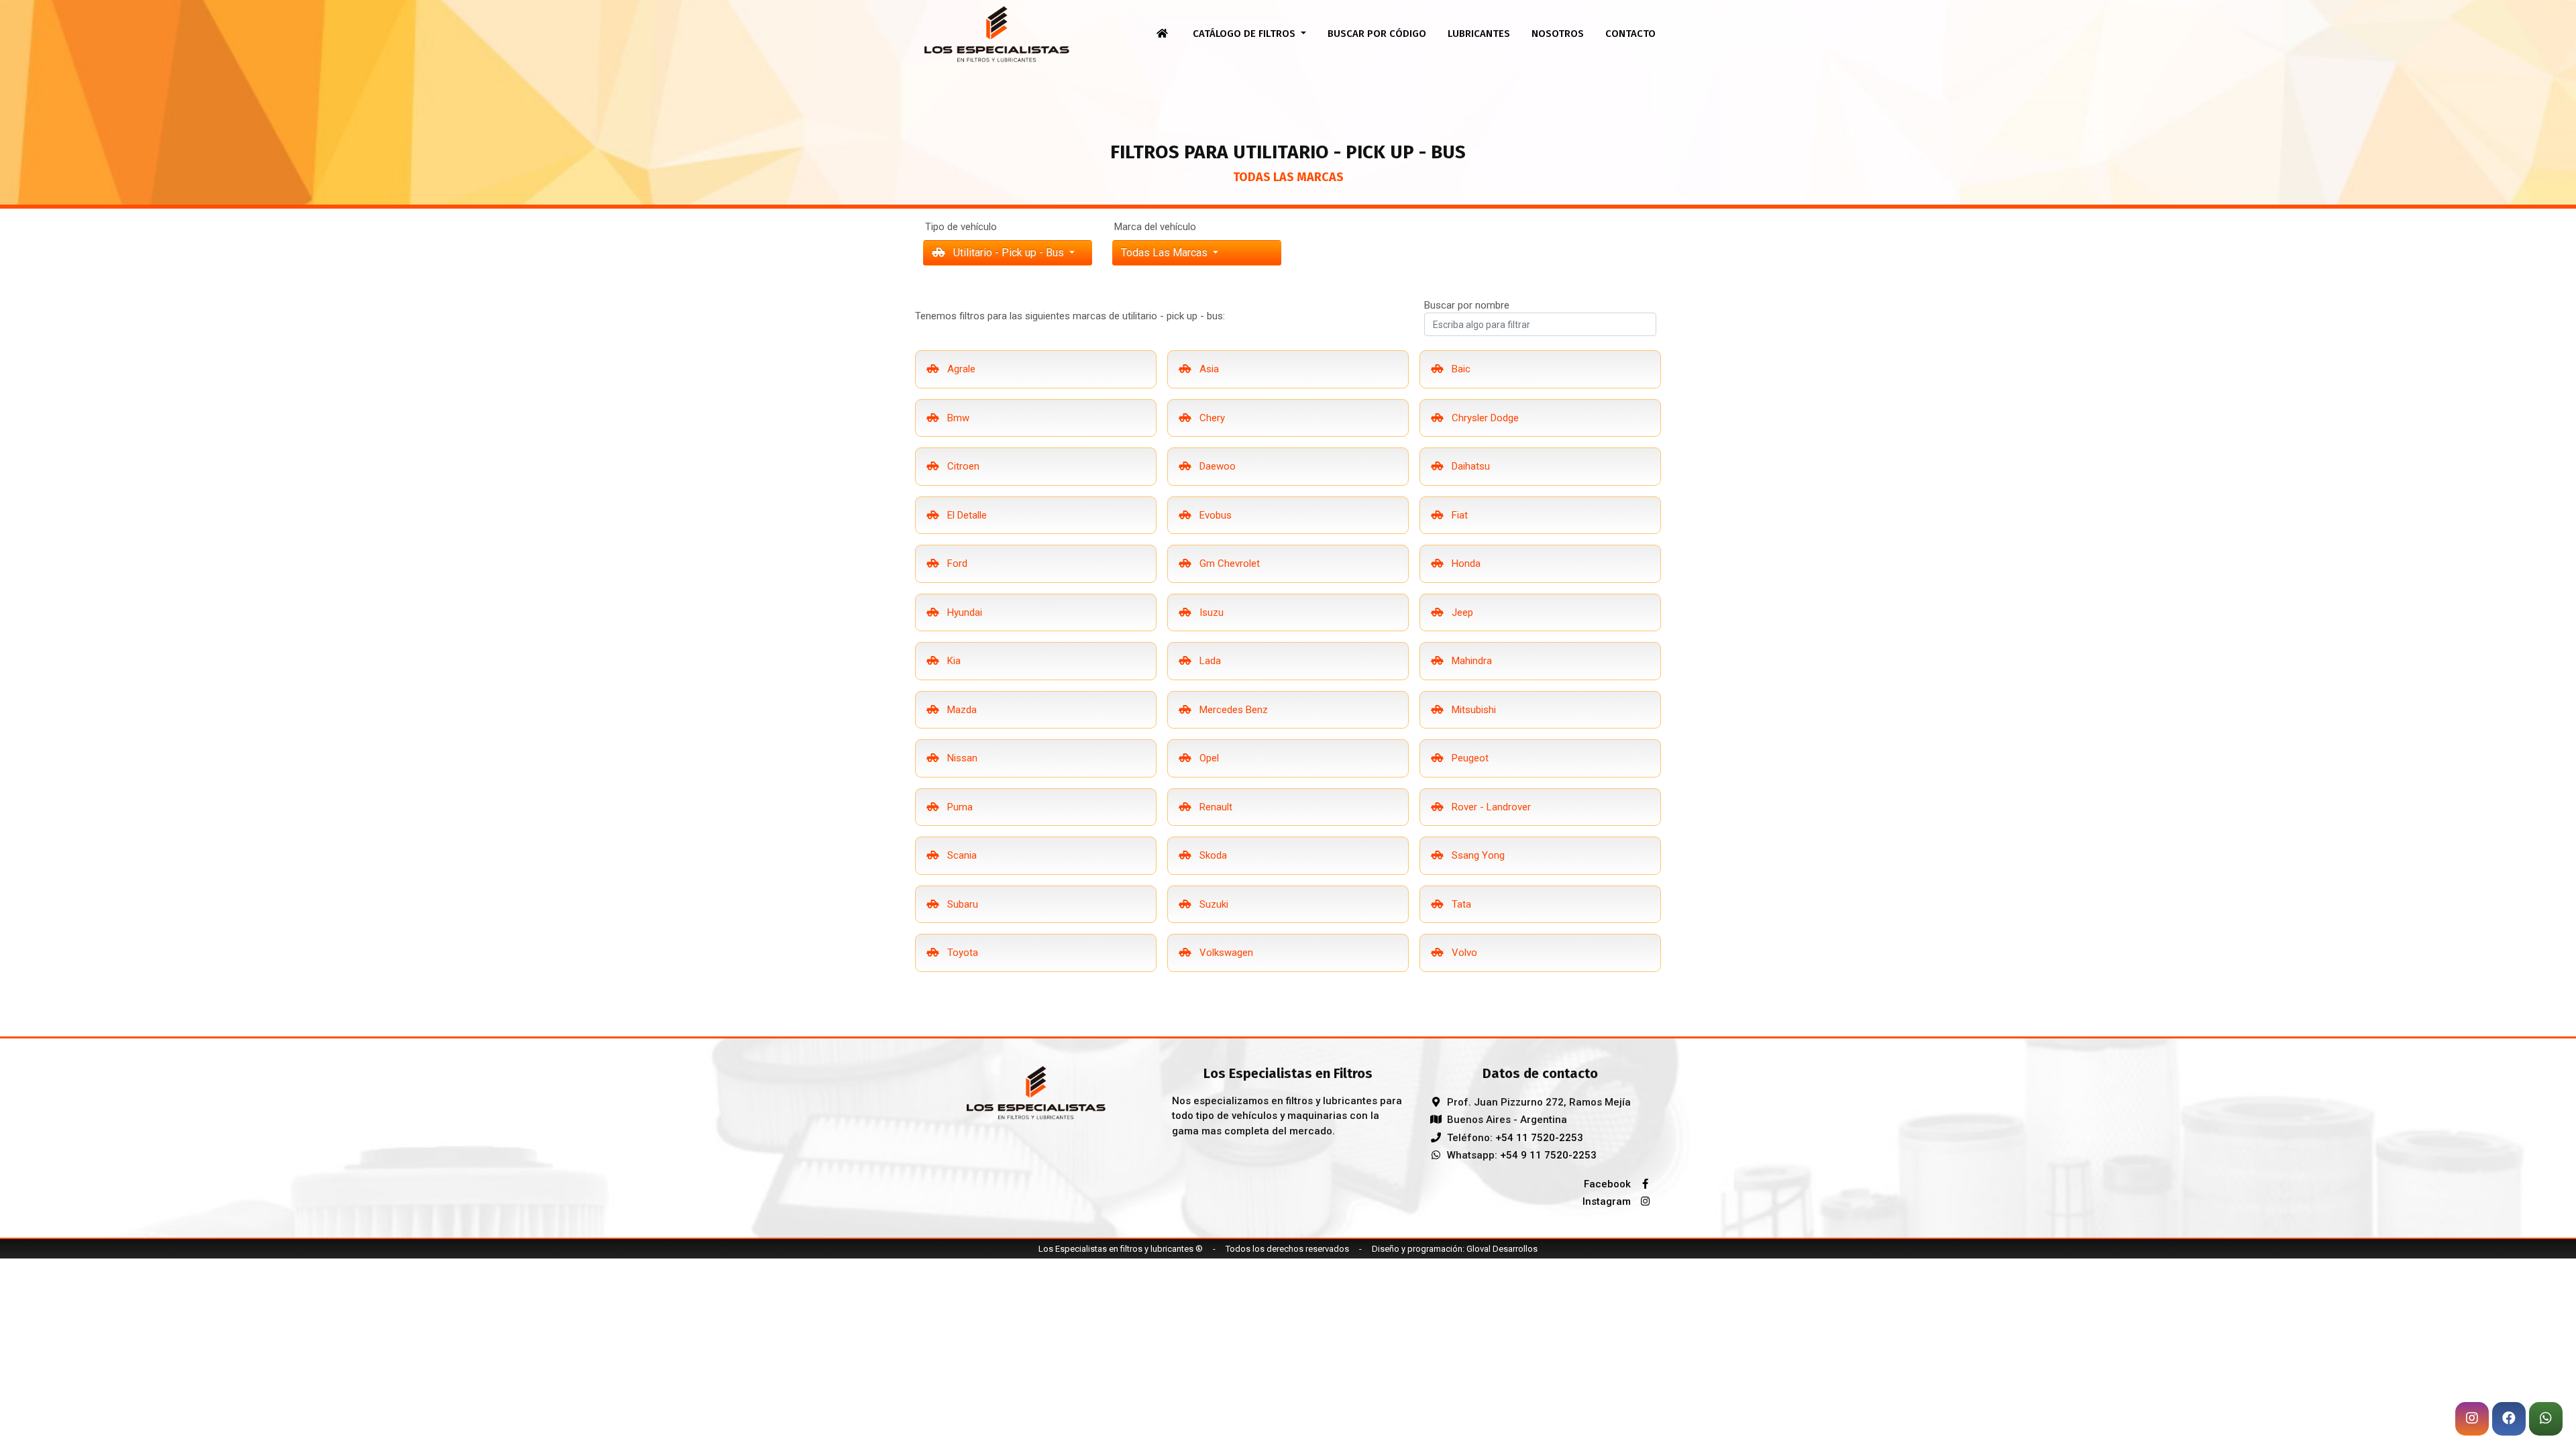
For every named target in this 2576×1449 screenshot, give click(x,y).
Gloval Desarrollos (1502, 1249)
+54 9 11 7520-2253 (1548, 1155)
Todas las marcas (1166, 253)
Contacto (1630, 34)
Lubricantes (1479, 34)
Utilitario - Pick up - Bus (1009, 253)
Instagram (1608, 1201)
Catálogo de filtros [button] (1245, 34)
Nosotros (1558, 34)
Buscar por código (1377, 34)
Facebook (1609, 1184)
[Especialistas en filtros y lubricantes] (1036, 1091)
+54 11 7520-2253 (1539, 1138)
